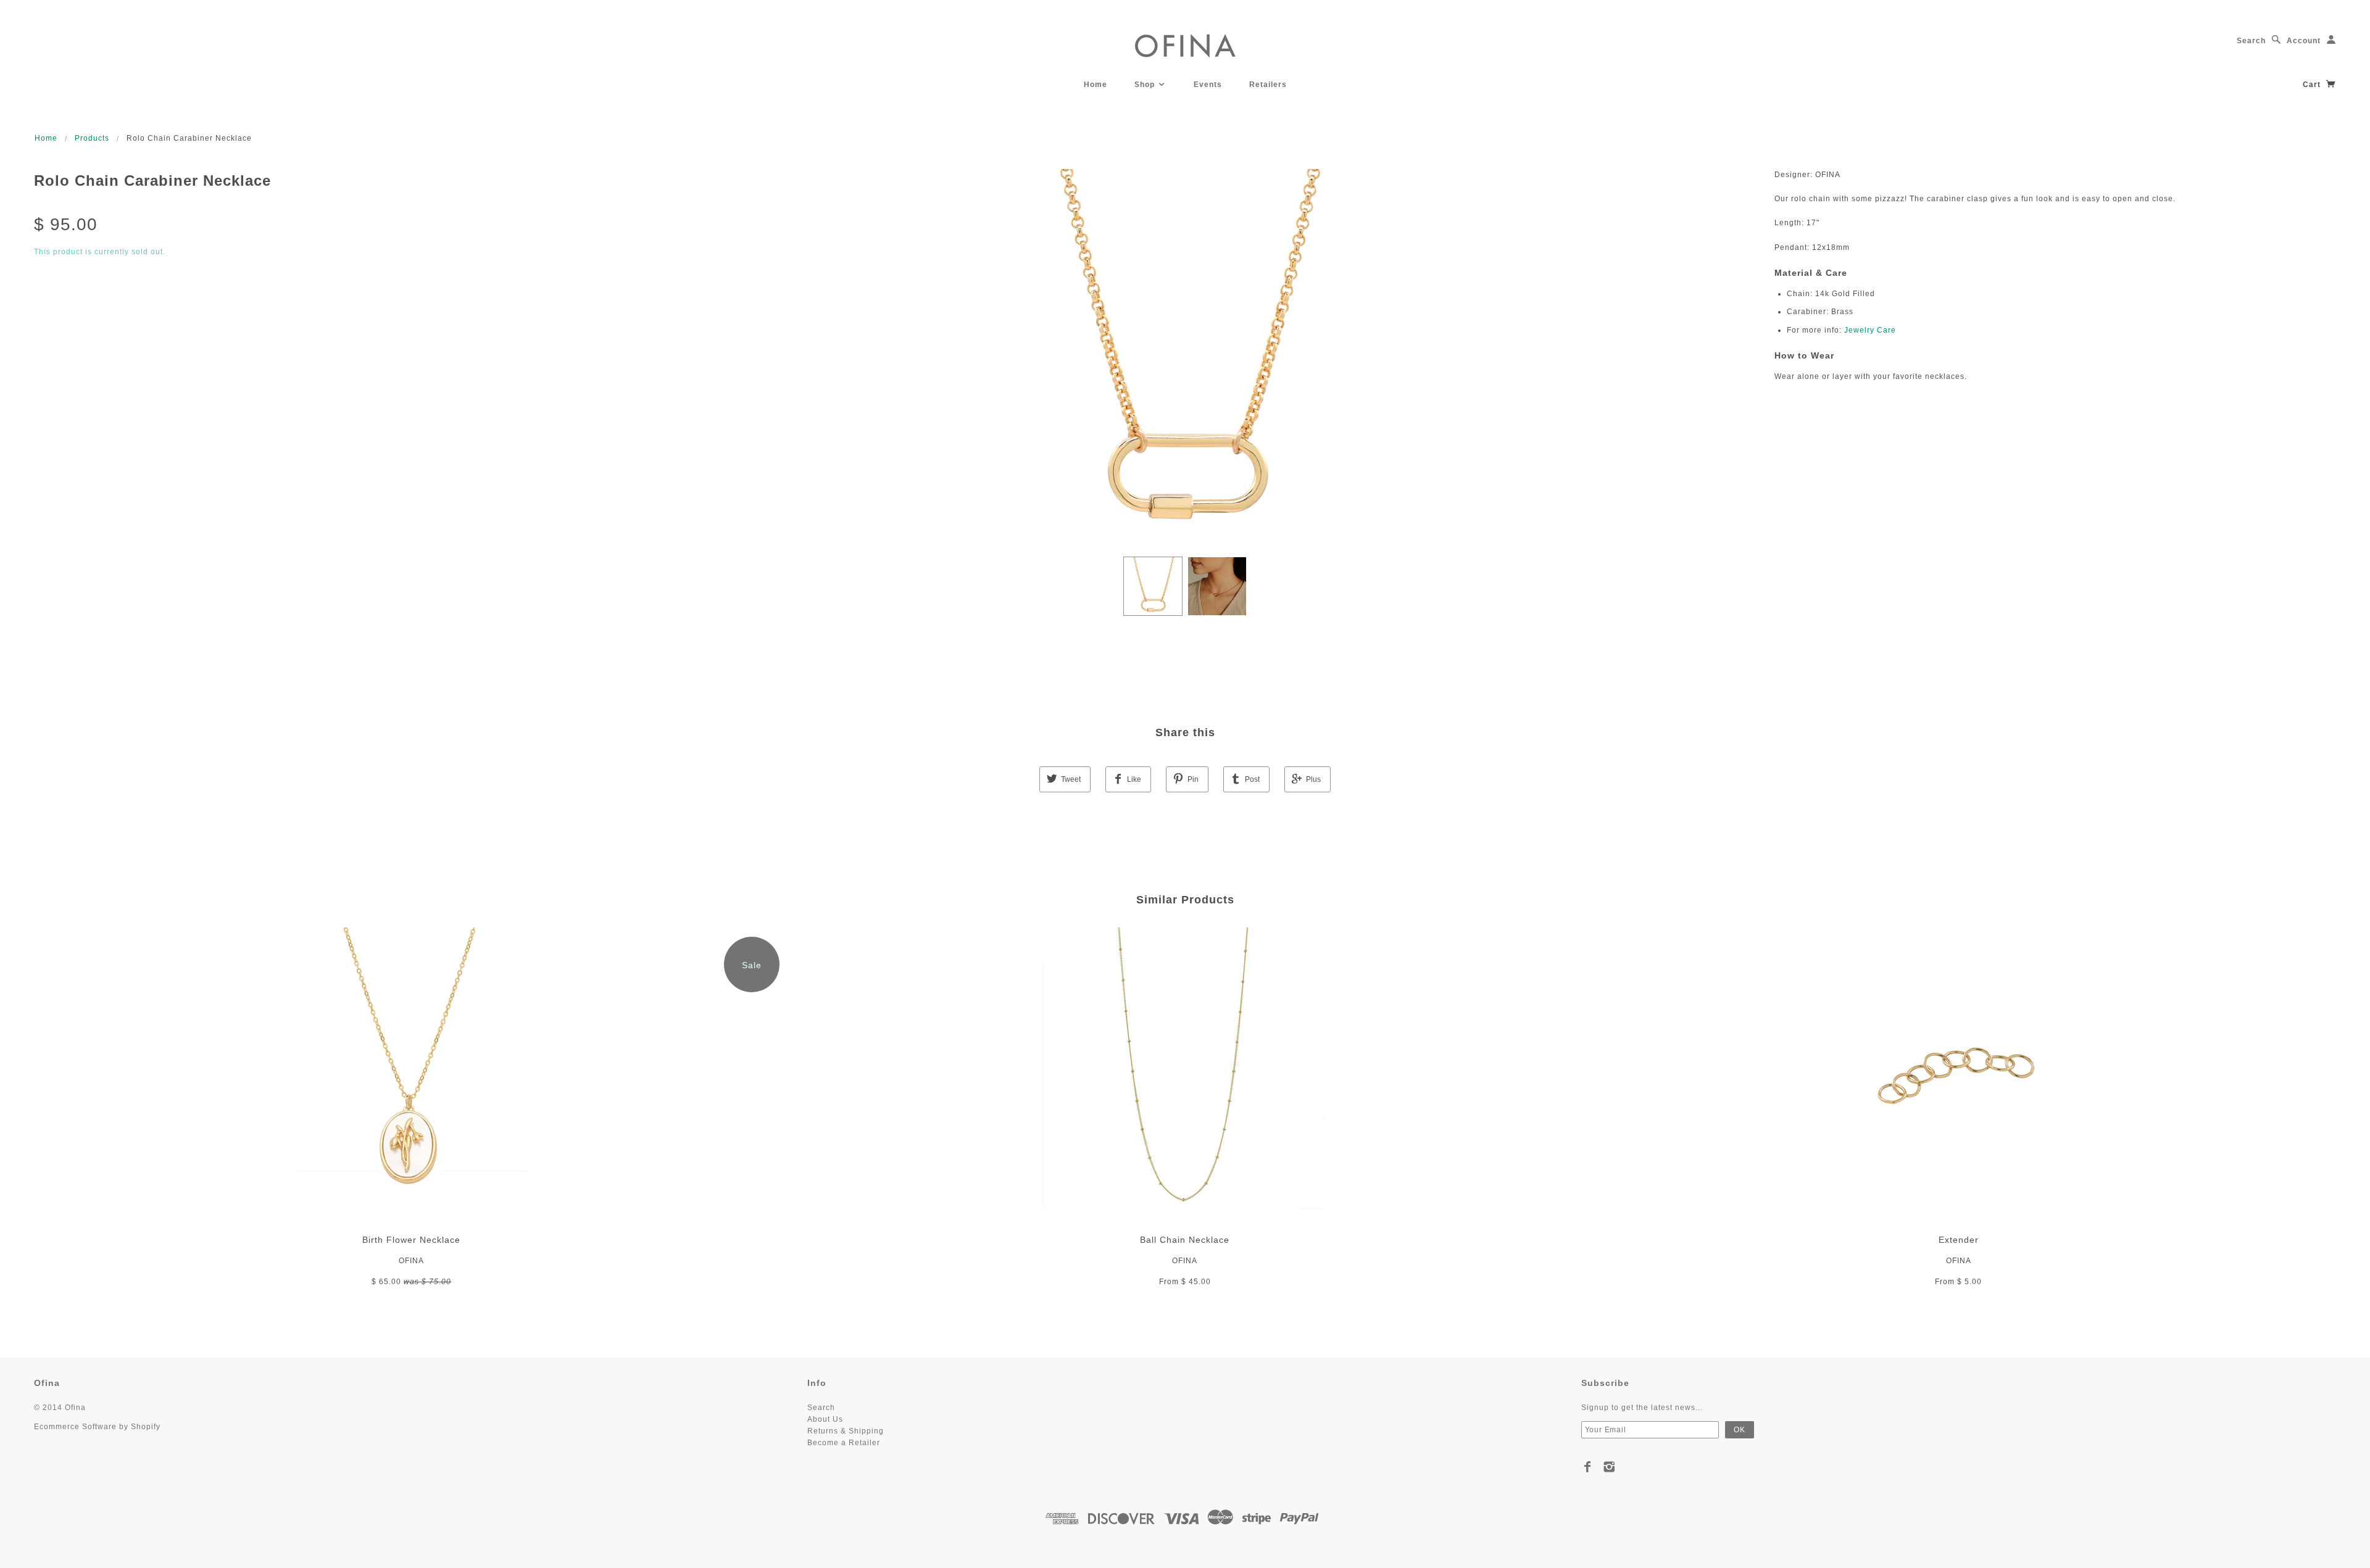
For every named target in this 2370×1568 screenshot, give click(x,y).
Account (2304, 41)
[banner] (1185, 45)
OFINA (411, 1261)
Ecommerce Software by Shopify (97, 1427)
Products (92, 138)
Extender (1959, 1240)
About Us (825, 1419)
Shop (1146, 85)
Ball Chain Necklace (1185, 1240)
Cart (2313, 85)
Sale (752, 965)
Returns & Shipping (846, 1431)
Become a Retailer (844, 1443)
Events (1208, 85)
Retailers (1268, 85)
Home (1096, 85)
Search (2251, 41)
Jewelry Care (1870, 330)
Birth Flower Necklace (411, 1240)
